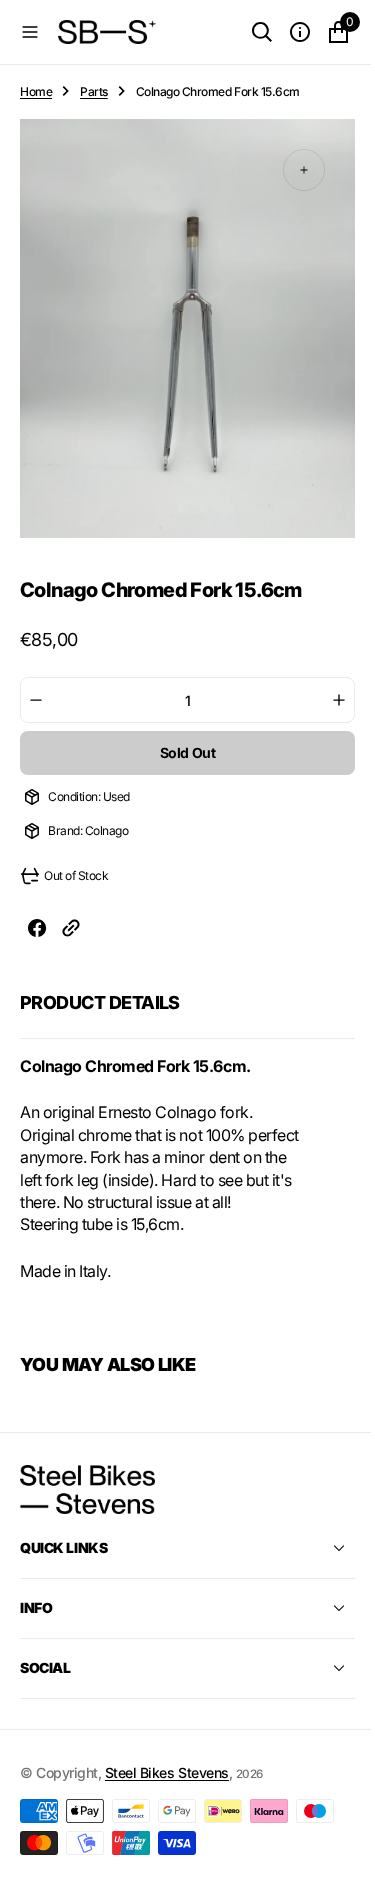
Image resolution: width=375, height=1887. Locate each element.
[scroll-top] (326, 1853)
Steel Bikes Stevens (167, 1794)
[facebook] (37, 930)
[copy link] (71, 930)
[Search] (247, 32)
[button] (30, 32)
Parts (94, 91)
